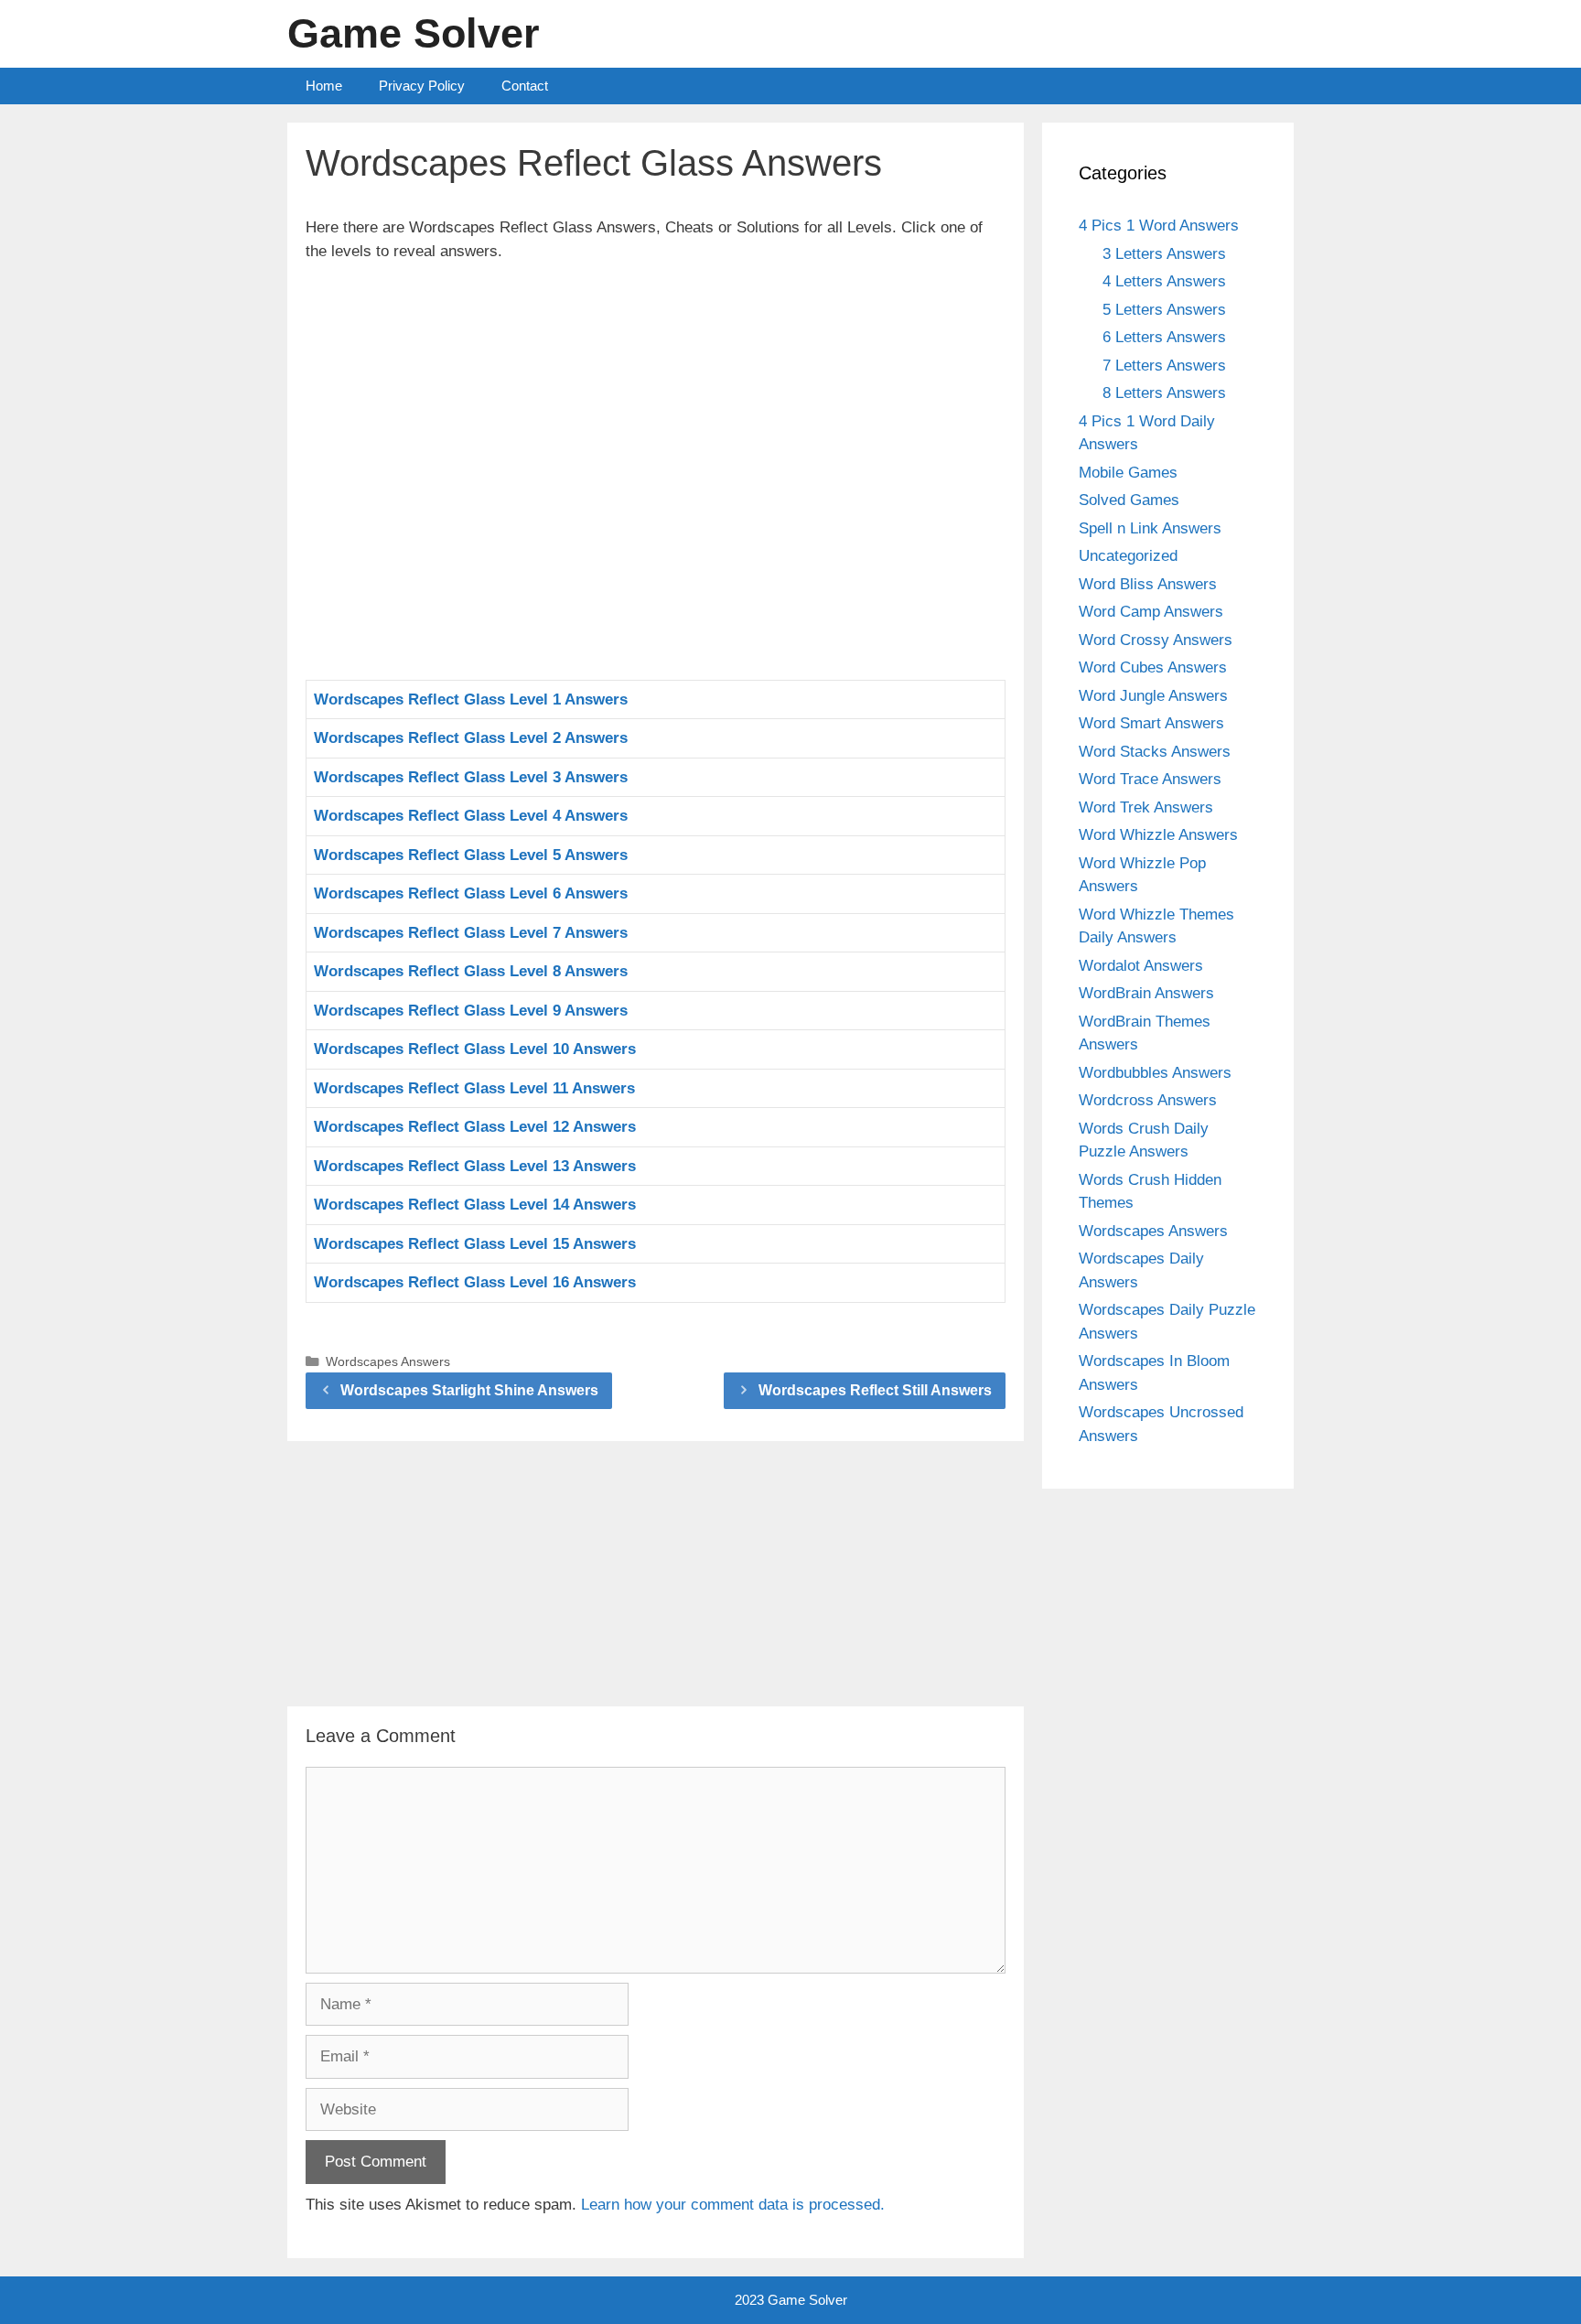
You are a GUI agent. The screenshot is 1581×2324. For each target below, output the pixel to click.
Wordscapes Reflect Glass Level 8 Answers (471, 971)
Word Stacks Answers (1155, 752)
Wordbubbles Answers (1155, 1073)
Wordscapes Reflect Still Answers (875, 1390)
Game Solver (414, 33)
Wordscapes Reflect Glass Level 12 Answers (475, 1127)
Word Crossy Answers (1156, 640)
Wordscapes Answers (388, 1361)
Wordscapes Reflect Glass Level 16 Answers (475, 1282)
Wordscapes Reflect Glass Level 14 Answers (475, 1205)
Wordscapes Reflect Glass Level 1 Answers (471, 699)
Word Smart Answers (1151, 723)
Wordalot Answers (1141, 966)
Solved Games (1129, 500)
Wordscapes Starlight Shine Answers (469, 1390)
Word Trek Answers (1146, 807)
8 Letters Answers (1164, 393)
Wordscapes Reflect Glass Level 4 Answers (471, 816)
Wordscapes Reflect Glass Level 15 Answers (475, 1244)
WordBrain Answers (1146, 993)
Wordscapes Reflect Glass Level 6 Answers (471, 893)
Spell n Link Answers (1150, 528)
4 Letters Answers (1164, 281)
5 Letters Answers (1164, 310)
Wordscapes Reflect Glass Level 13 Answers (475, 1166)
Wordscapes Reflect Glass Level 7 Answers (471, 933)
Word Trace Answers (1150, 779)
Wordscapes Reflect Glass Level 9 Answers (471, 1011)
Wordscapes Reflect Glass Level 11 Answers (474, 1088)
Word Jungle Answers (1153, 696)
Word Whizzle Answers (1158, 835)
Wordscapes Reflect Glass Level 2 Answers (471, 738)
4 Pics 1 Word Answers (1159, 226)
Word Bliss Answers (1148, 584)
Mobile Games (1128, 473)
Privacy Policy (422, 86)
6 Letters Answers (1164, 337)
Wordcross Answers (1148, 1100)
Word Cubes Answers (1153, 667)
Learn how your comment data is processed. (733, 2205)
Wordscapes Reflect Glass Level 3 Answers (471, 777)
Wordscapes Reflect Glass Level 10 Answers (475, 1049)
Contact (525, 86)
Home (324, 86)
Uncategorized (1128, 556)
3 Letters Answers (1164, 254)
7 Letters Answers (1164, 366)
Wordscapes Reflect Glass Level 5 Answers (471, 855)
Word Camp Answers (1151, 612)
